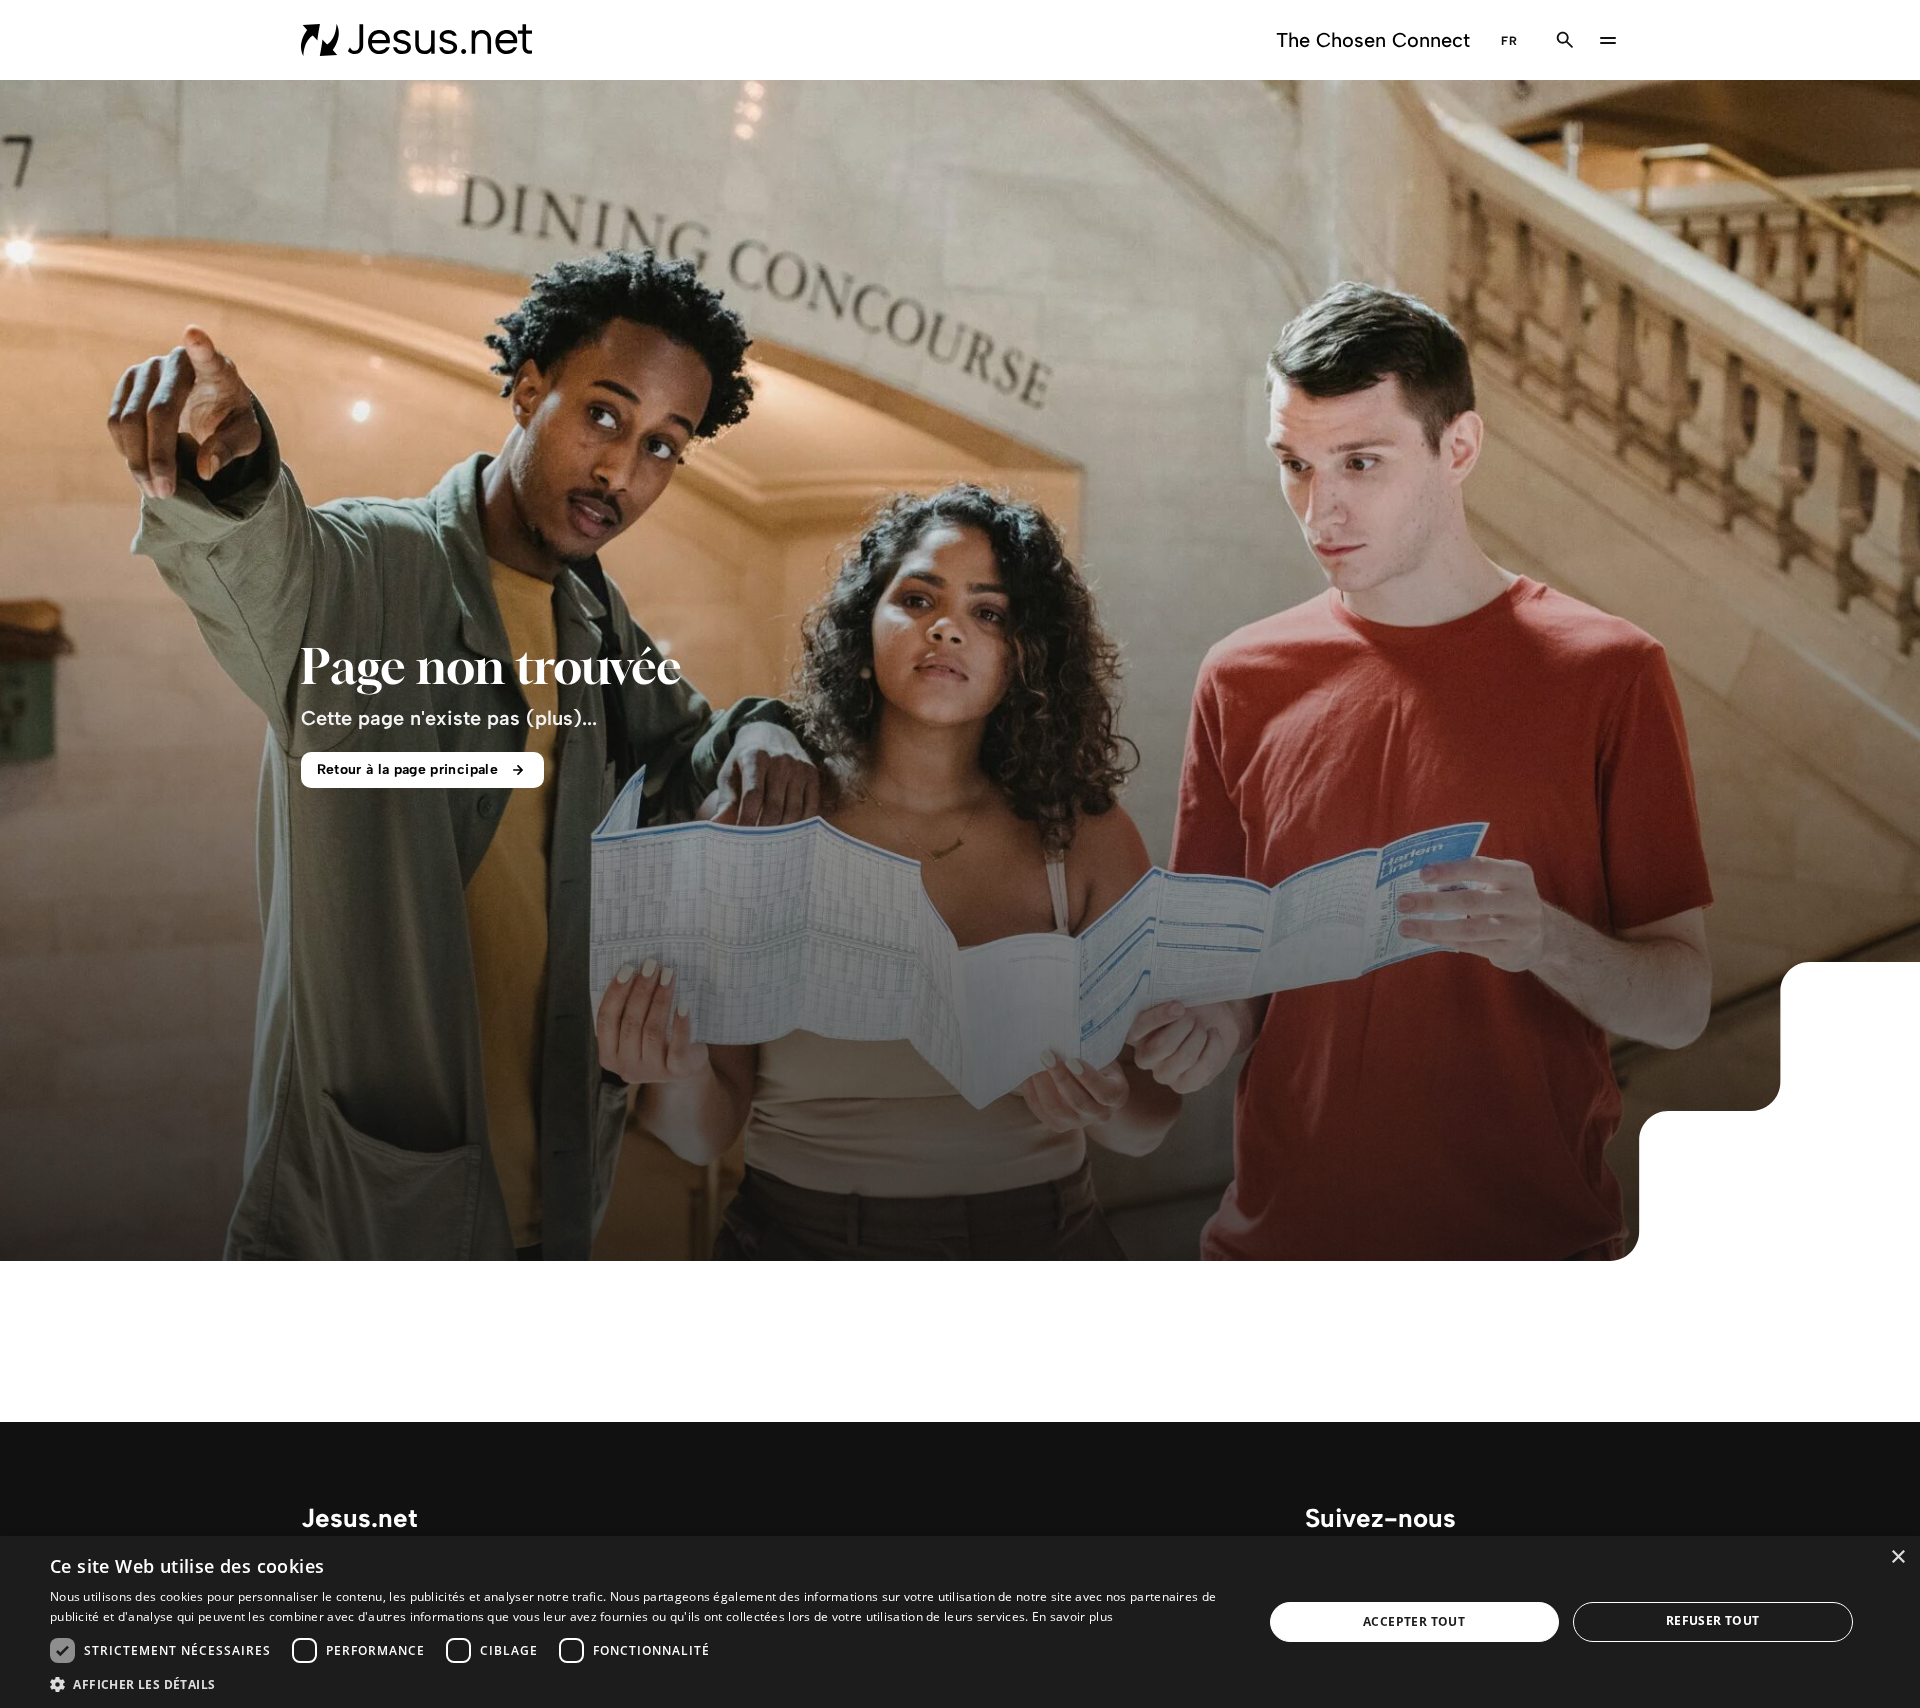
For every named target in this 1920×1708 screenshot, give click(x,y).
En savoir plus (1072, 1616)
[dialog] (960, 1622)
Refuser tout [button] (1713, 1620)
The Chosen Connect (1373, 40)
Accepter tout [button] (1414, 1621)
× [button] (1897, 1557)
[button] (638, 1683)
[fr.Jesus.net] (416, 40)
